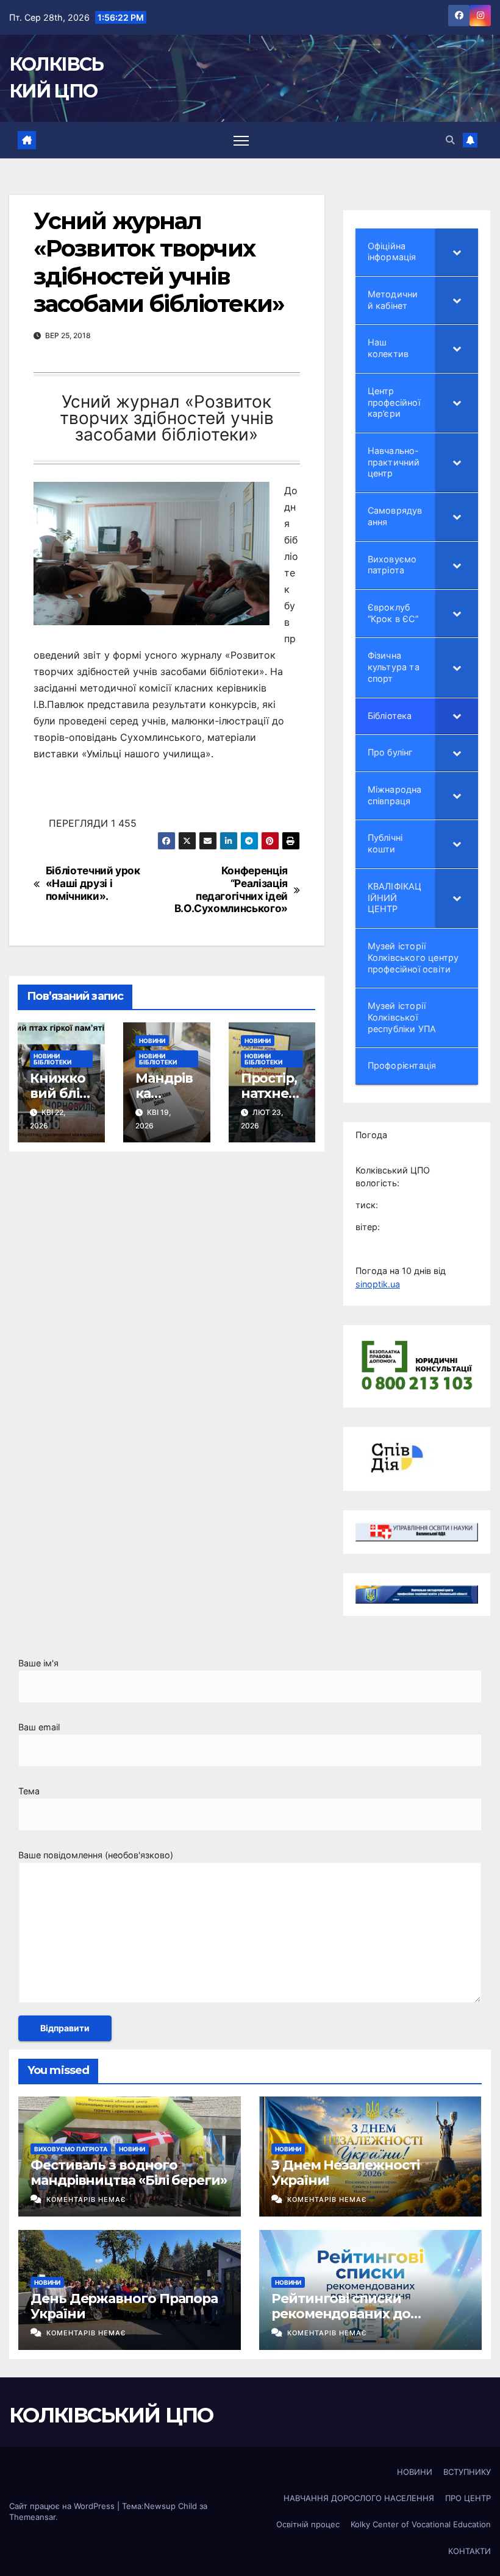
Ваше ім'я (38, 1663)
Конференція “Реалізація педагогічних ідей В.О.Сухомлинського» (231, 890)
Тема (29, 1791)
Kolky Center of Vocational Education (421, 2524)
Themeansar (32, 2517)
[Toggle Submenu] (457, 252)
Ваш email (39, 1727)
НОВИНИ (152, 1041)
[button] (450, 140)
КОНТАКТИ (470, 2551)
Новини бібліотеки (52, 1059)
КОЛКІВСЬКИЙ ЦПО (111, 2415)
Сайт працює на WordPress (63, 2506)
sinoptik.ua (378, 1284)
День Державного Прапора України (124, 2306)
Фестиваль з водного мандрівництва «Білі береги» (129, 2172)
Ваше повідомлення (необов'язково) (96, 1855)
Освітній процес (308, 2524)
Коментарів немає (86, 2199)
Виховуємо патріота (71, 2149)
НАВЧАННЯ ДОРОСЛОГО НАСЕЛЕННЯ (359, 2498)
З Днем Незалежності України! (345, 2172)
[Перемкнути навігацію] (241, 140)
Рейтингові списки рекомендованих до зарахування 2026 (341, 2313)
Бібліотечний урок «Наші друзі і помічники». (93, 883)
